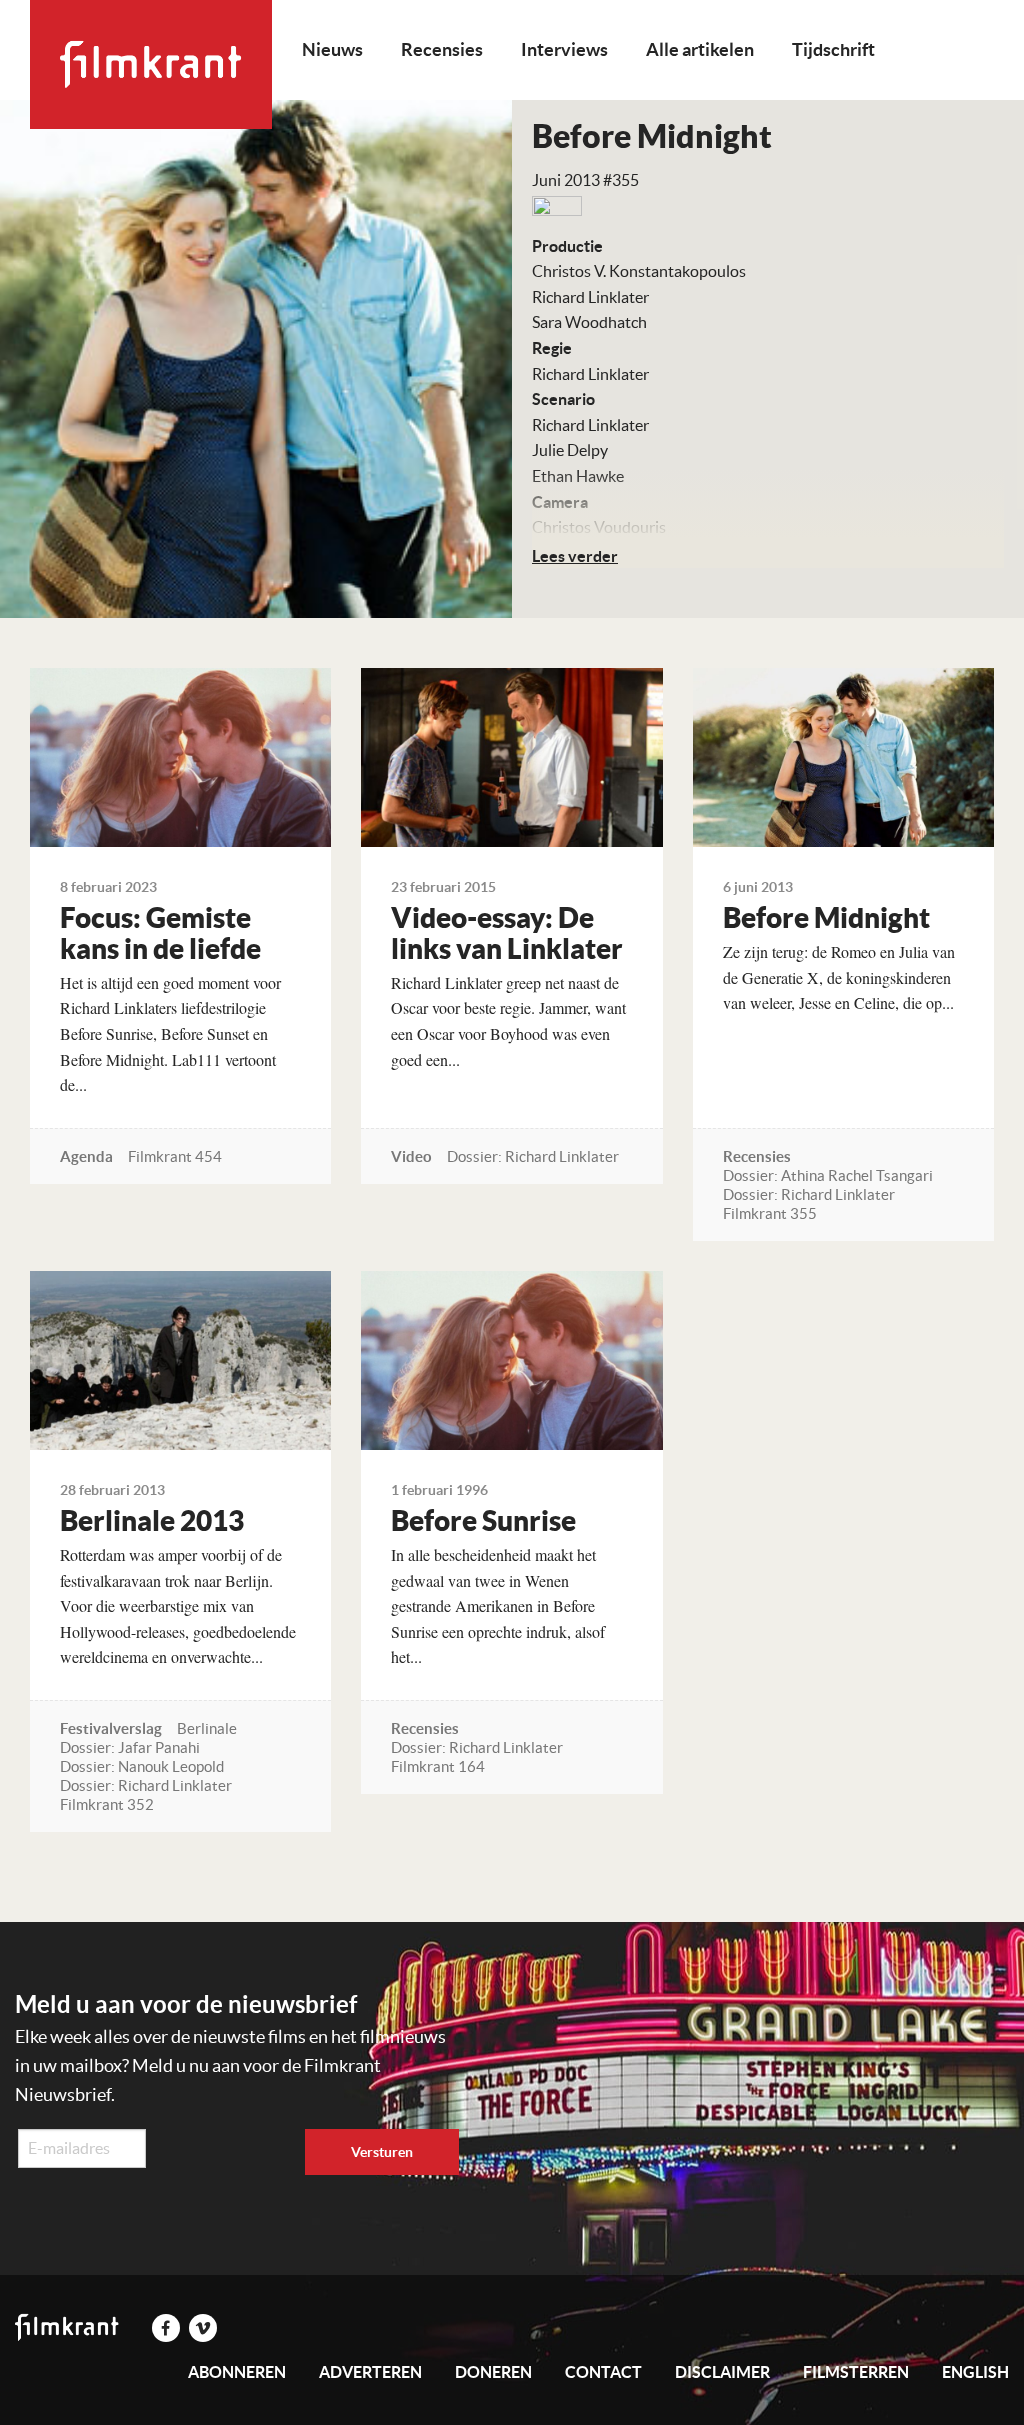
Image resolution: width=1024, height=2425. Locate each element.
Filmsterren (856, 2372)
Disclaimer (722, 2372)
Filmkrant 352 (107, 1804)
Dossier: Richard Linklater (533, 1156)
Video (411, 1156)
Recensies (442, 49)
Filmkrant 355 (770, 1213)
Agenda (86, 1156)
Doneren (493, 2372)
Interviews (564, 49)
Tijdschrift (833, 49)
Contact (603, 2372)
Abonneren (237, 2372)
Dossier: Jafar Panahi (130, 1747)
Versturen (382, 2152)
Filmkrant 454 (175, 1156)
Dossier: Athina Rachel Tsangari (828, 1175)
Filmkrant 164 (438, 1766)
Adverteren (370, 2372)
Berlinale (207, 1728)
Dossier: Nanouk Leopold (142, 1766)
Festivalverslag (111, 1728)
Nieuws (332, 49)
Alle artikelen (700, 49)
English (975, 2372)
